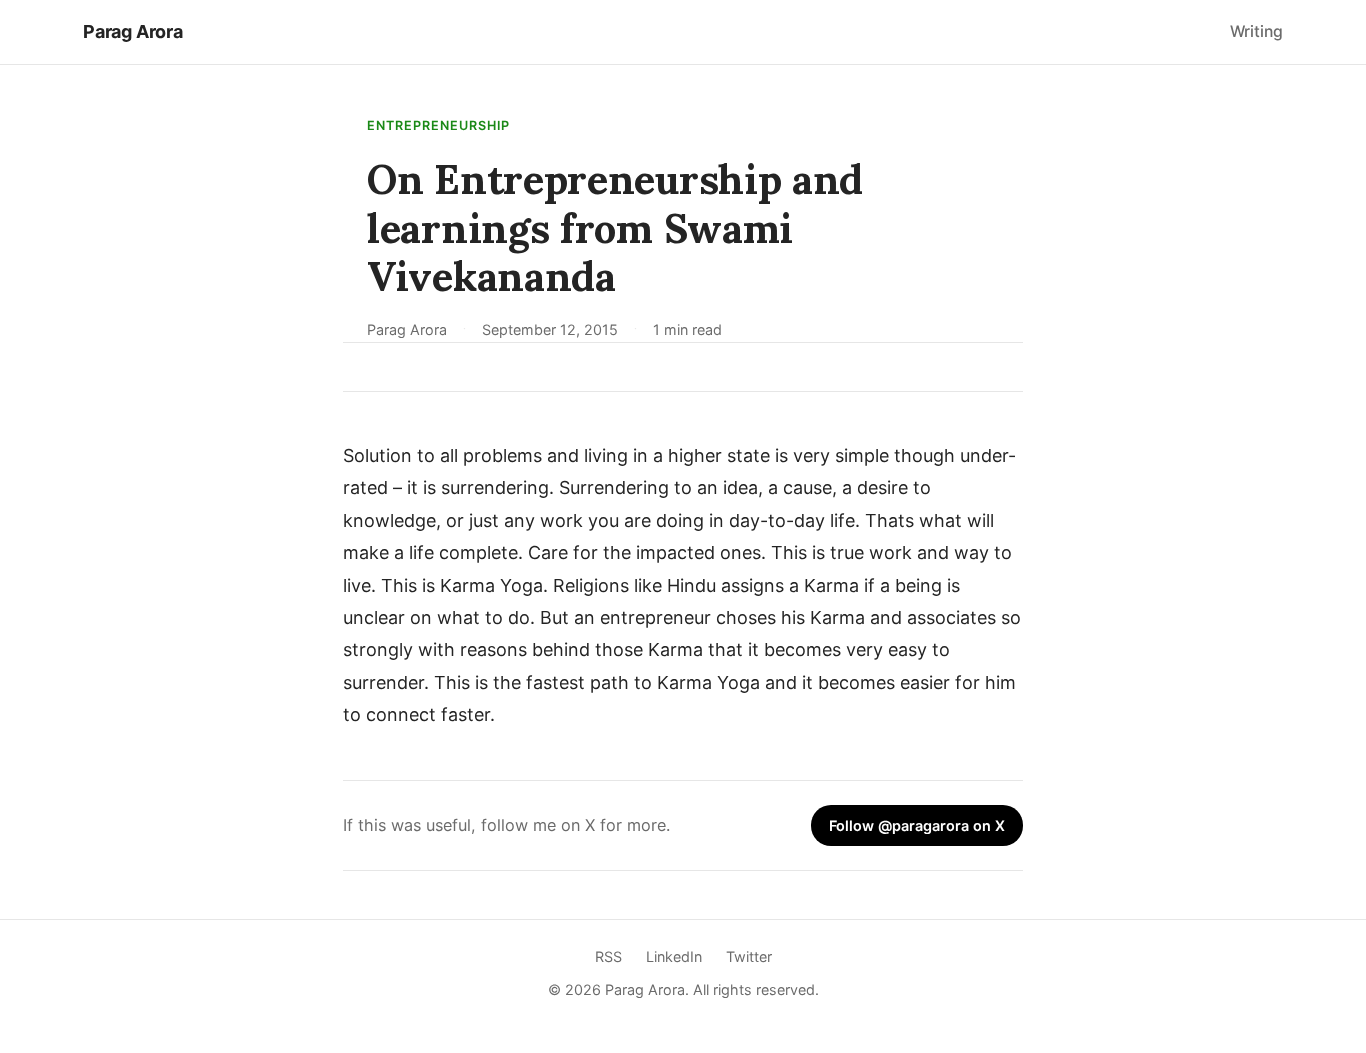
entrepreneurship (438, 125)
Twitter (749, 956)
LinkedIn (674, 956)
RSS (608, 956)
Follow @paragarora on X (917, 825)
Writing (1256, 31)
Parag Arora (133, 31)
